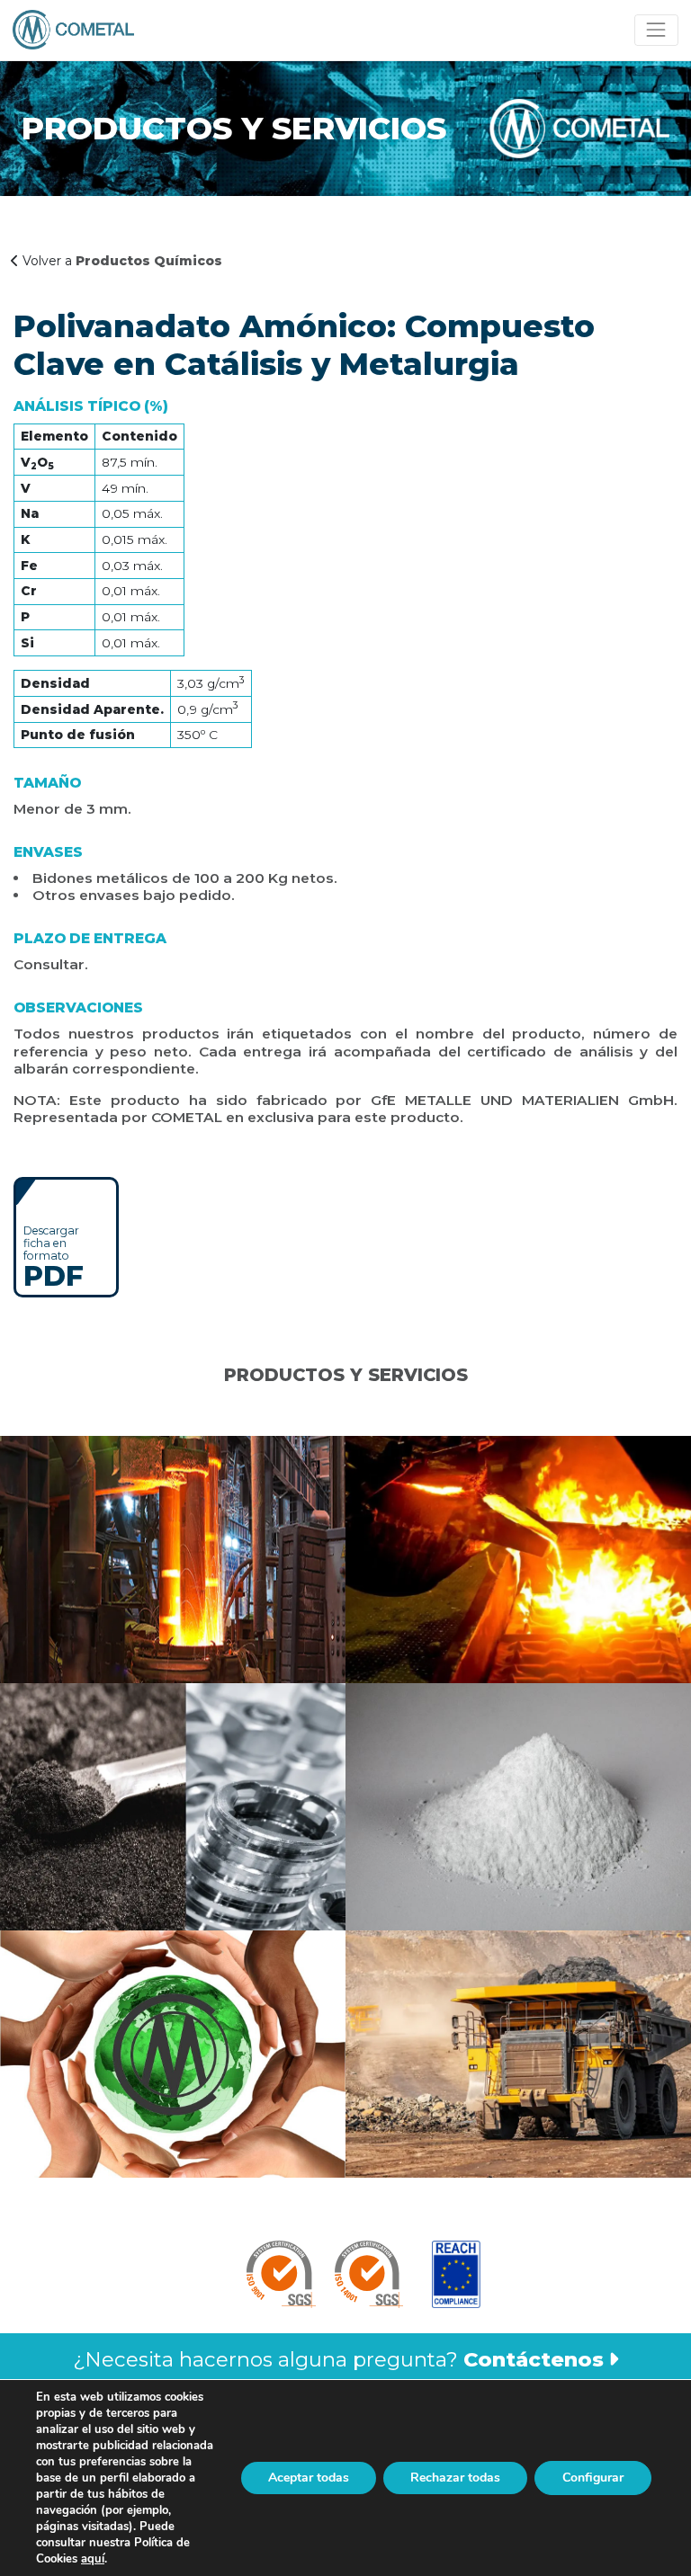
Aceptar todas (309, 2478)
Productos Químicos (149, 261)
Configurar (593, 2478)
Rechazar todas (455, 2478)
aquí (93, 2559)
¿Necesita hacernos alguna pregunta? (338, 2359)
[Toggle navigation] (656, 30)
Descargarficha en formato (54, 1256)
